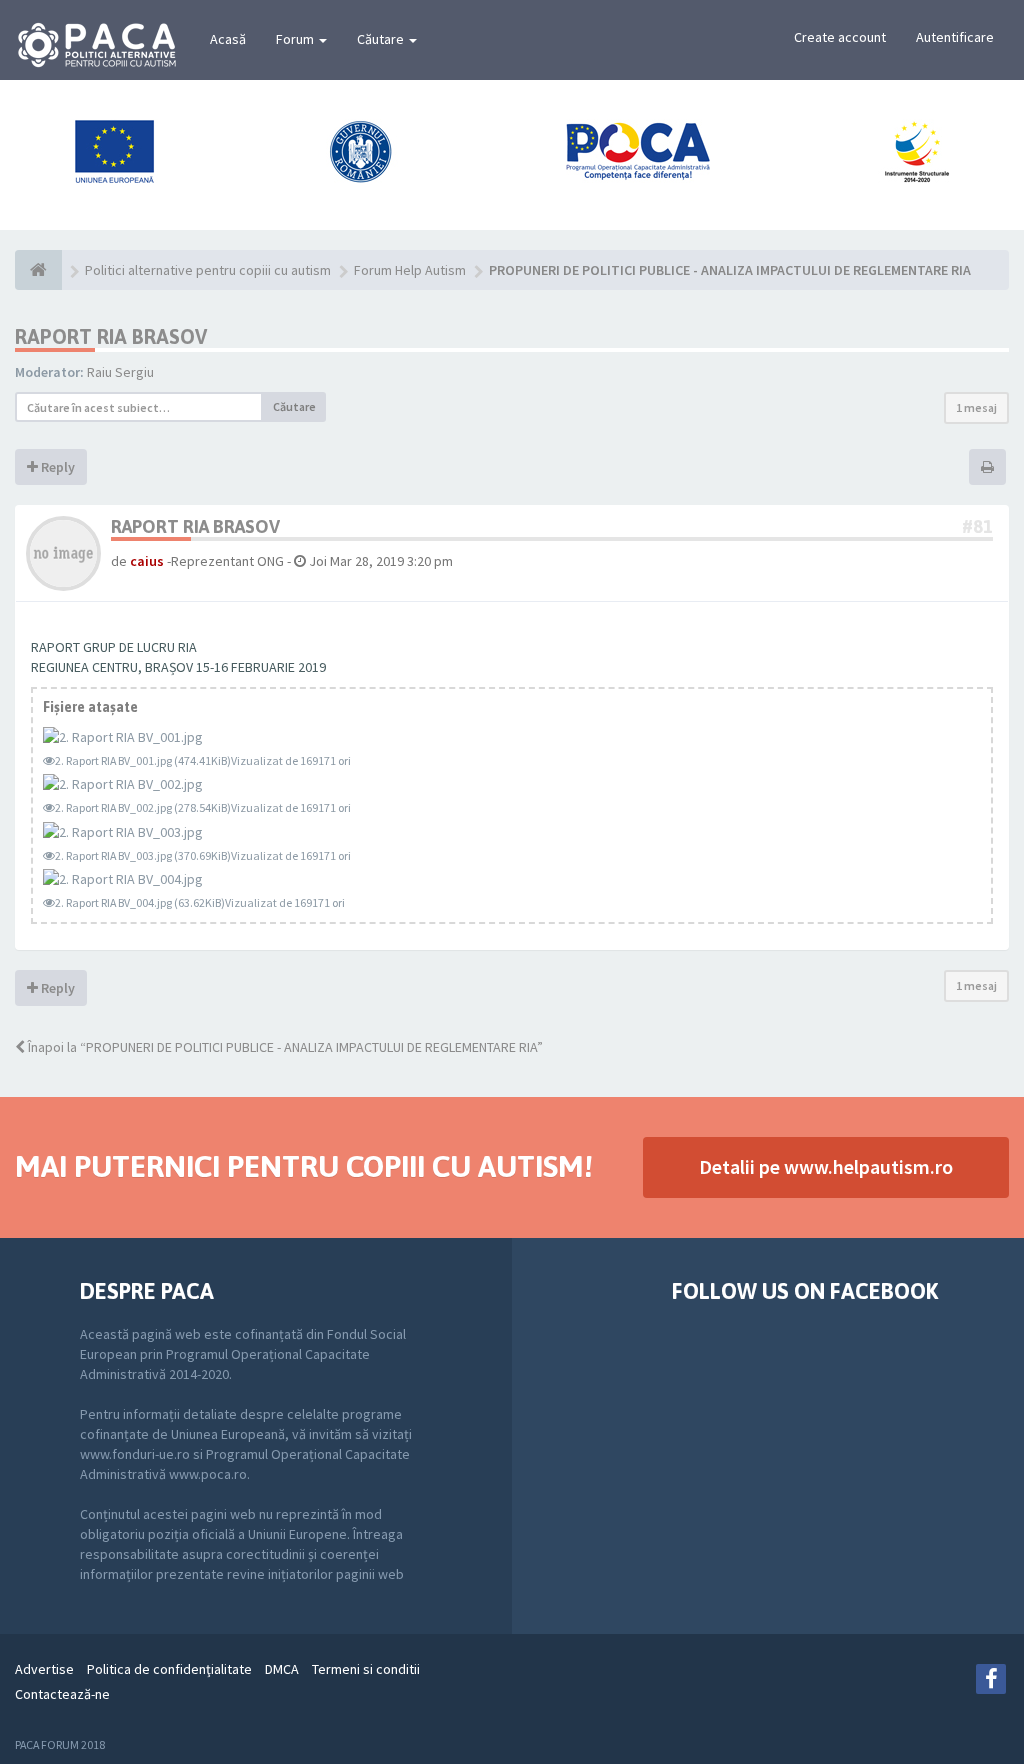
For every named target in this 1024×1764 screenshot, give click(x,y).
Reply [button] (56, 467)
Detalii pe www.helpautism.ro (826, 1166)
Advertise (44, 1669)
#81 (977, 526)
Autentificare (955, 37)
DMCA (282, 1669)
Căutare (382, 39)
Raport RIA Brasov (111, 336)
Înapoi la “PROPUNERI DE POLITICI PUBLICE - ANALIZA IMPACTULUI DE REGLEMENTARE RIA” (284, 1047)
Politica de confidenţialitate (169, 1669)
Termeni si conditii (366, 1669)
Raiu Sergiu (120, 372)
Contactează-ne (62, 1694)
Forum (296, 39)
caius (147, 561)
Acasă (228, 39)
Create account (840, 37)
